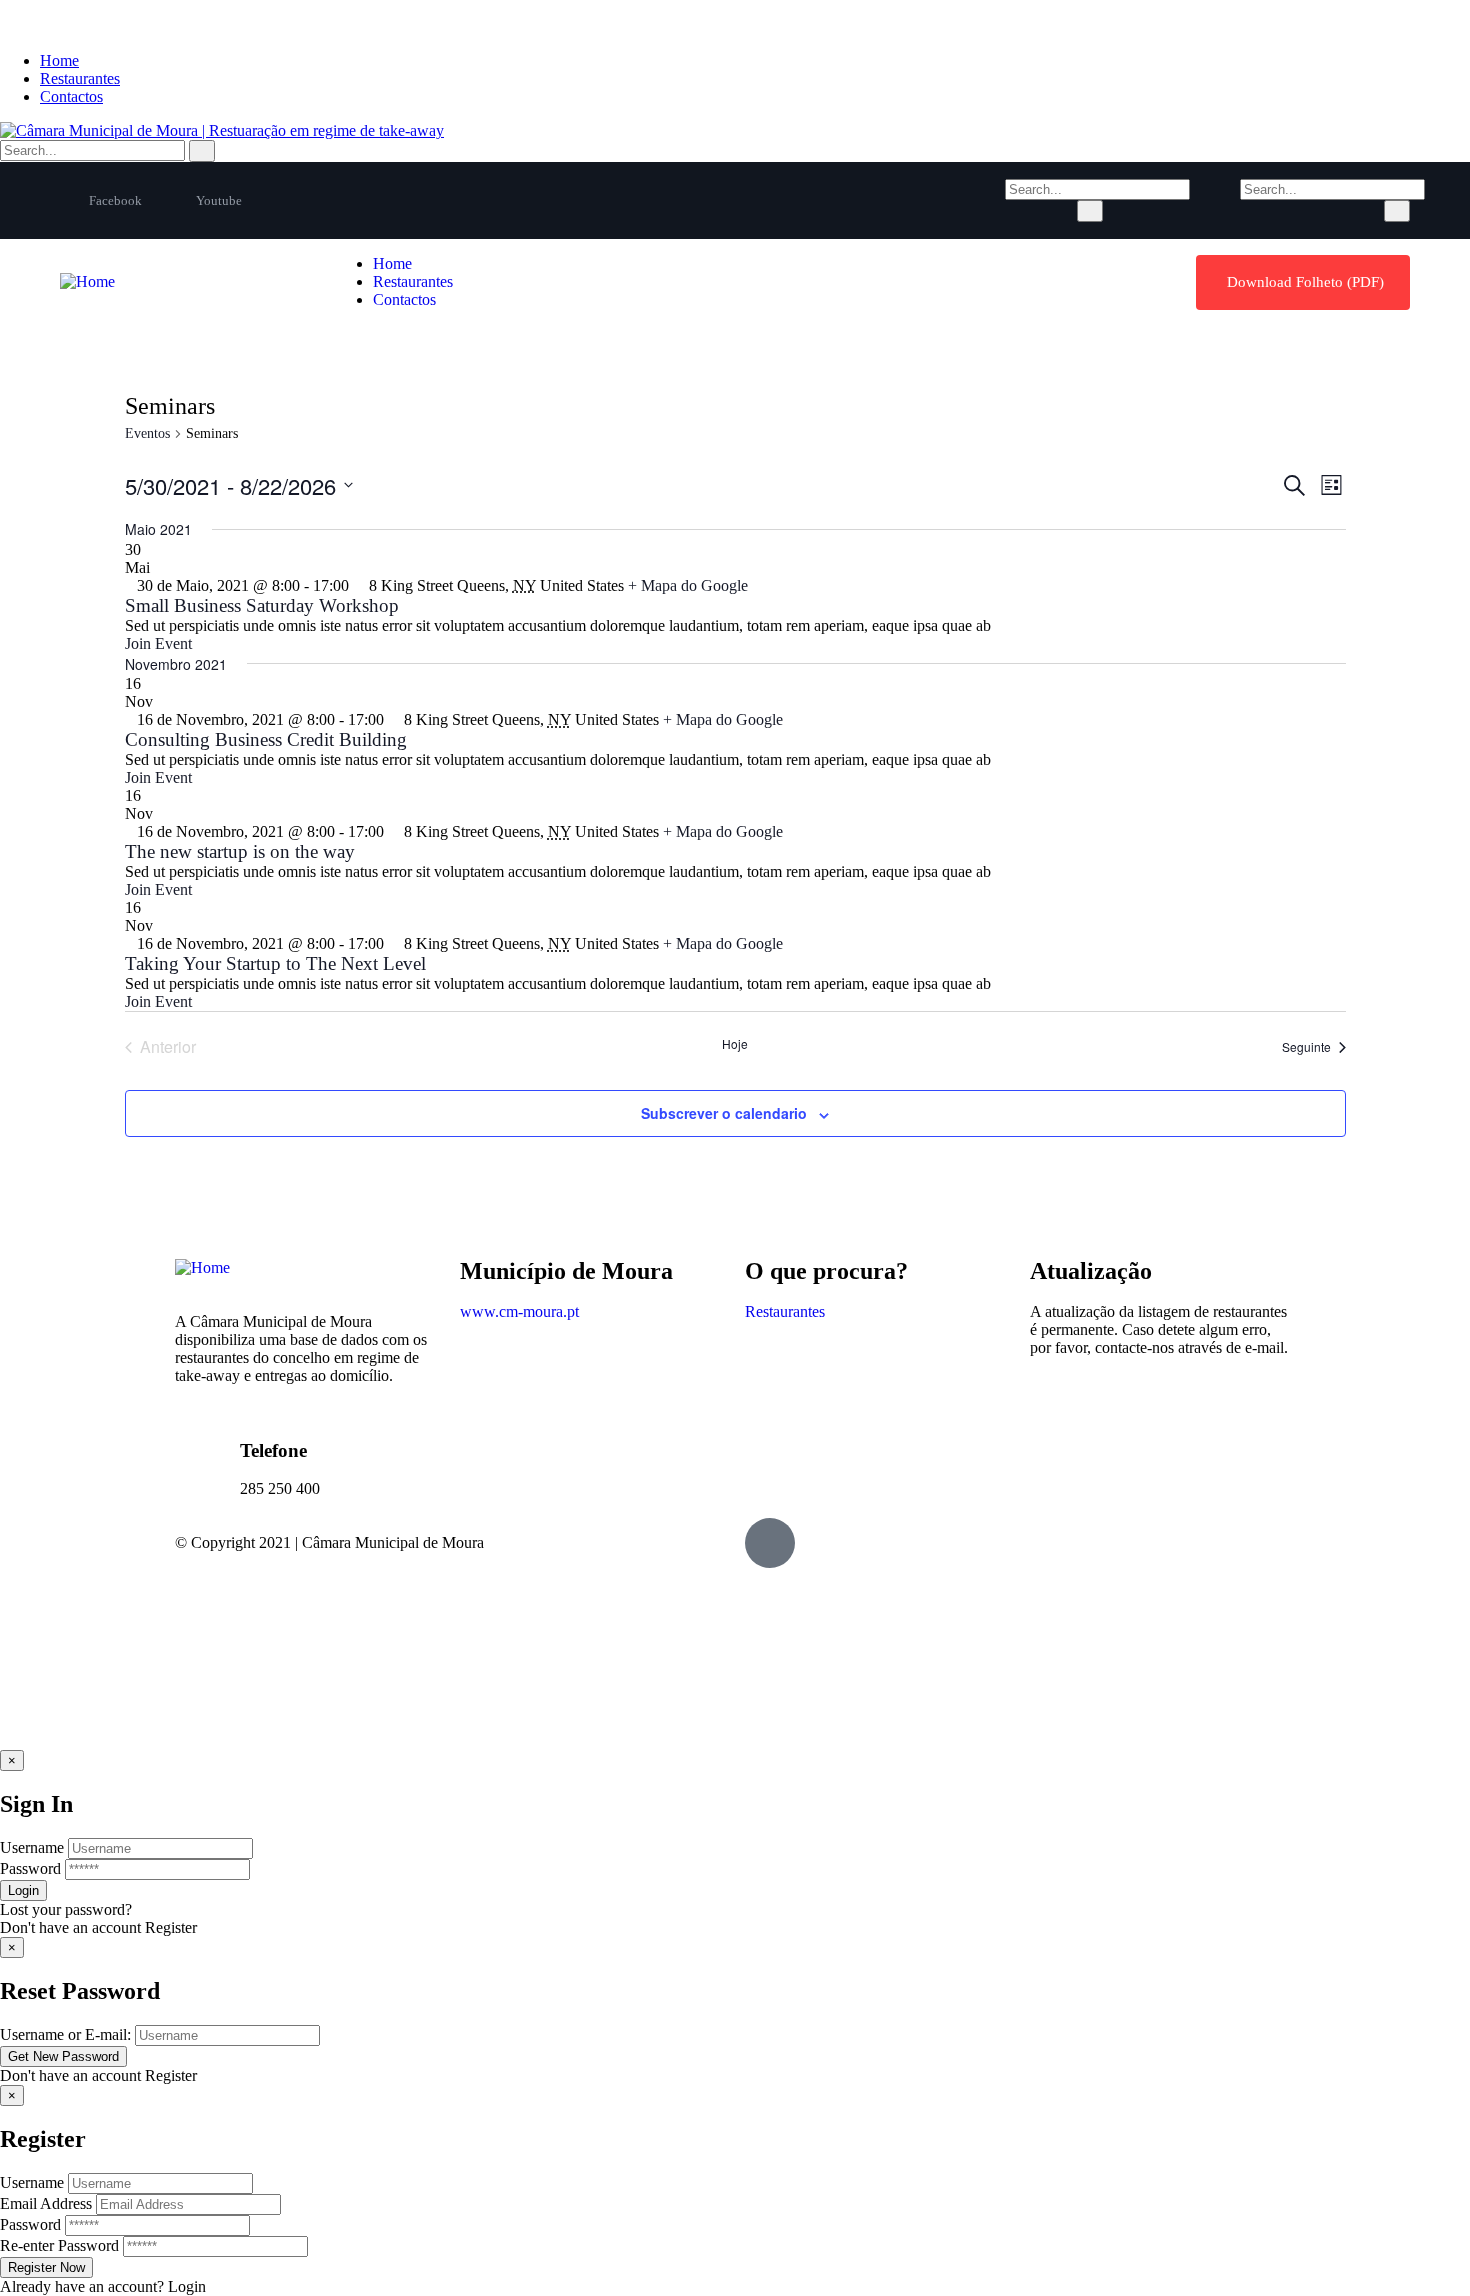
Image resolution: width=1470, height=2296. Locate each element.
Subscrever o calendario (724, 1113)
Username (32, 1847)
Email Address (46, 2203)
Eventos (147, 433)
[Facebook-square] (770, 1543)
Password (30, 1868)
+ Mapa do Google (688, 585)
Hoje (735, 1044)
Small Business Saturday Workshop (262, 605)
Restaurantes (80, 78)
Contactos (71, 96)
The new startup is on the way (240, 851)
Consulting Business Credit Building (266, 739)
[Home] (87, 281)
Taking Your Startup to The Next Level (275, 963)
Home (59, 60)
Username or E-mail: (65, 2034)
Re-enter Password (59, 2245)
